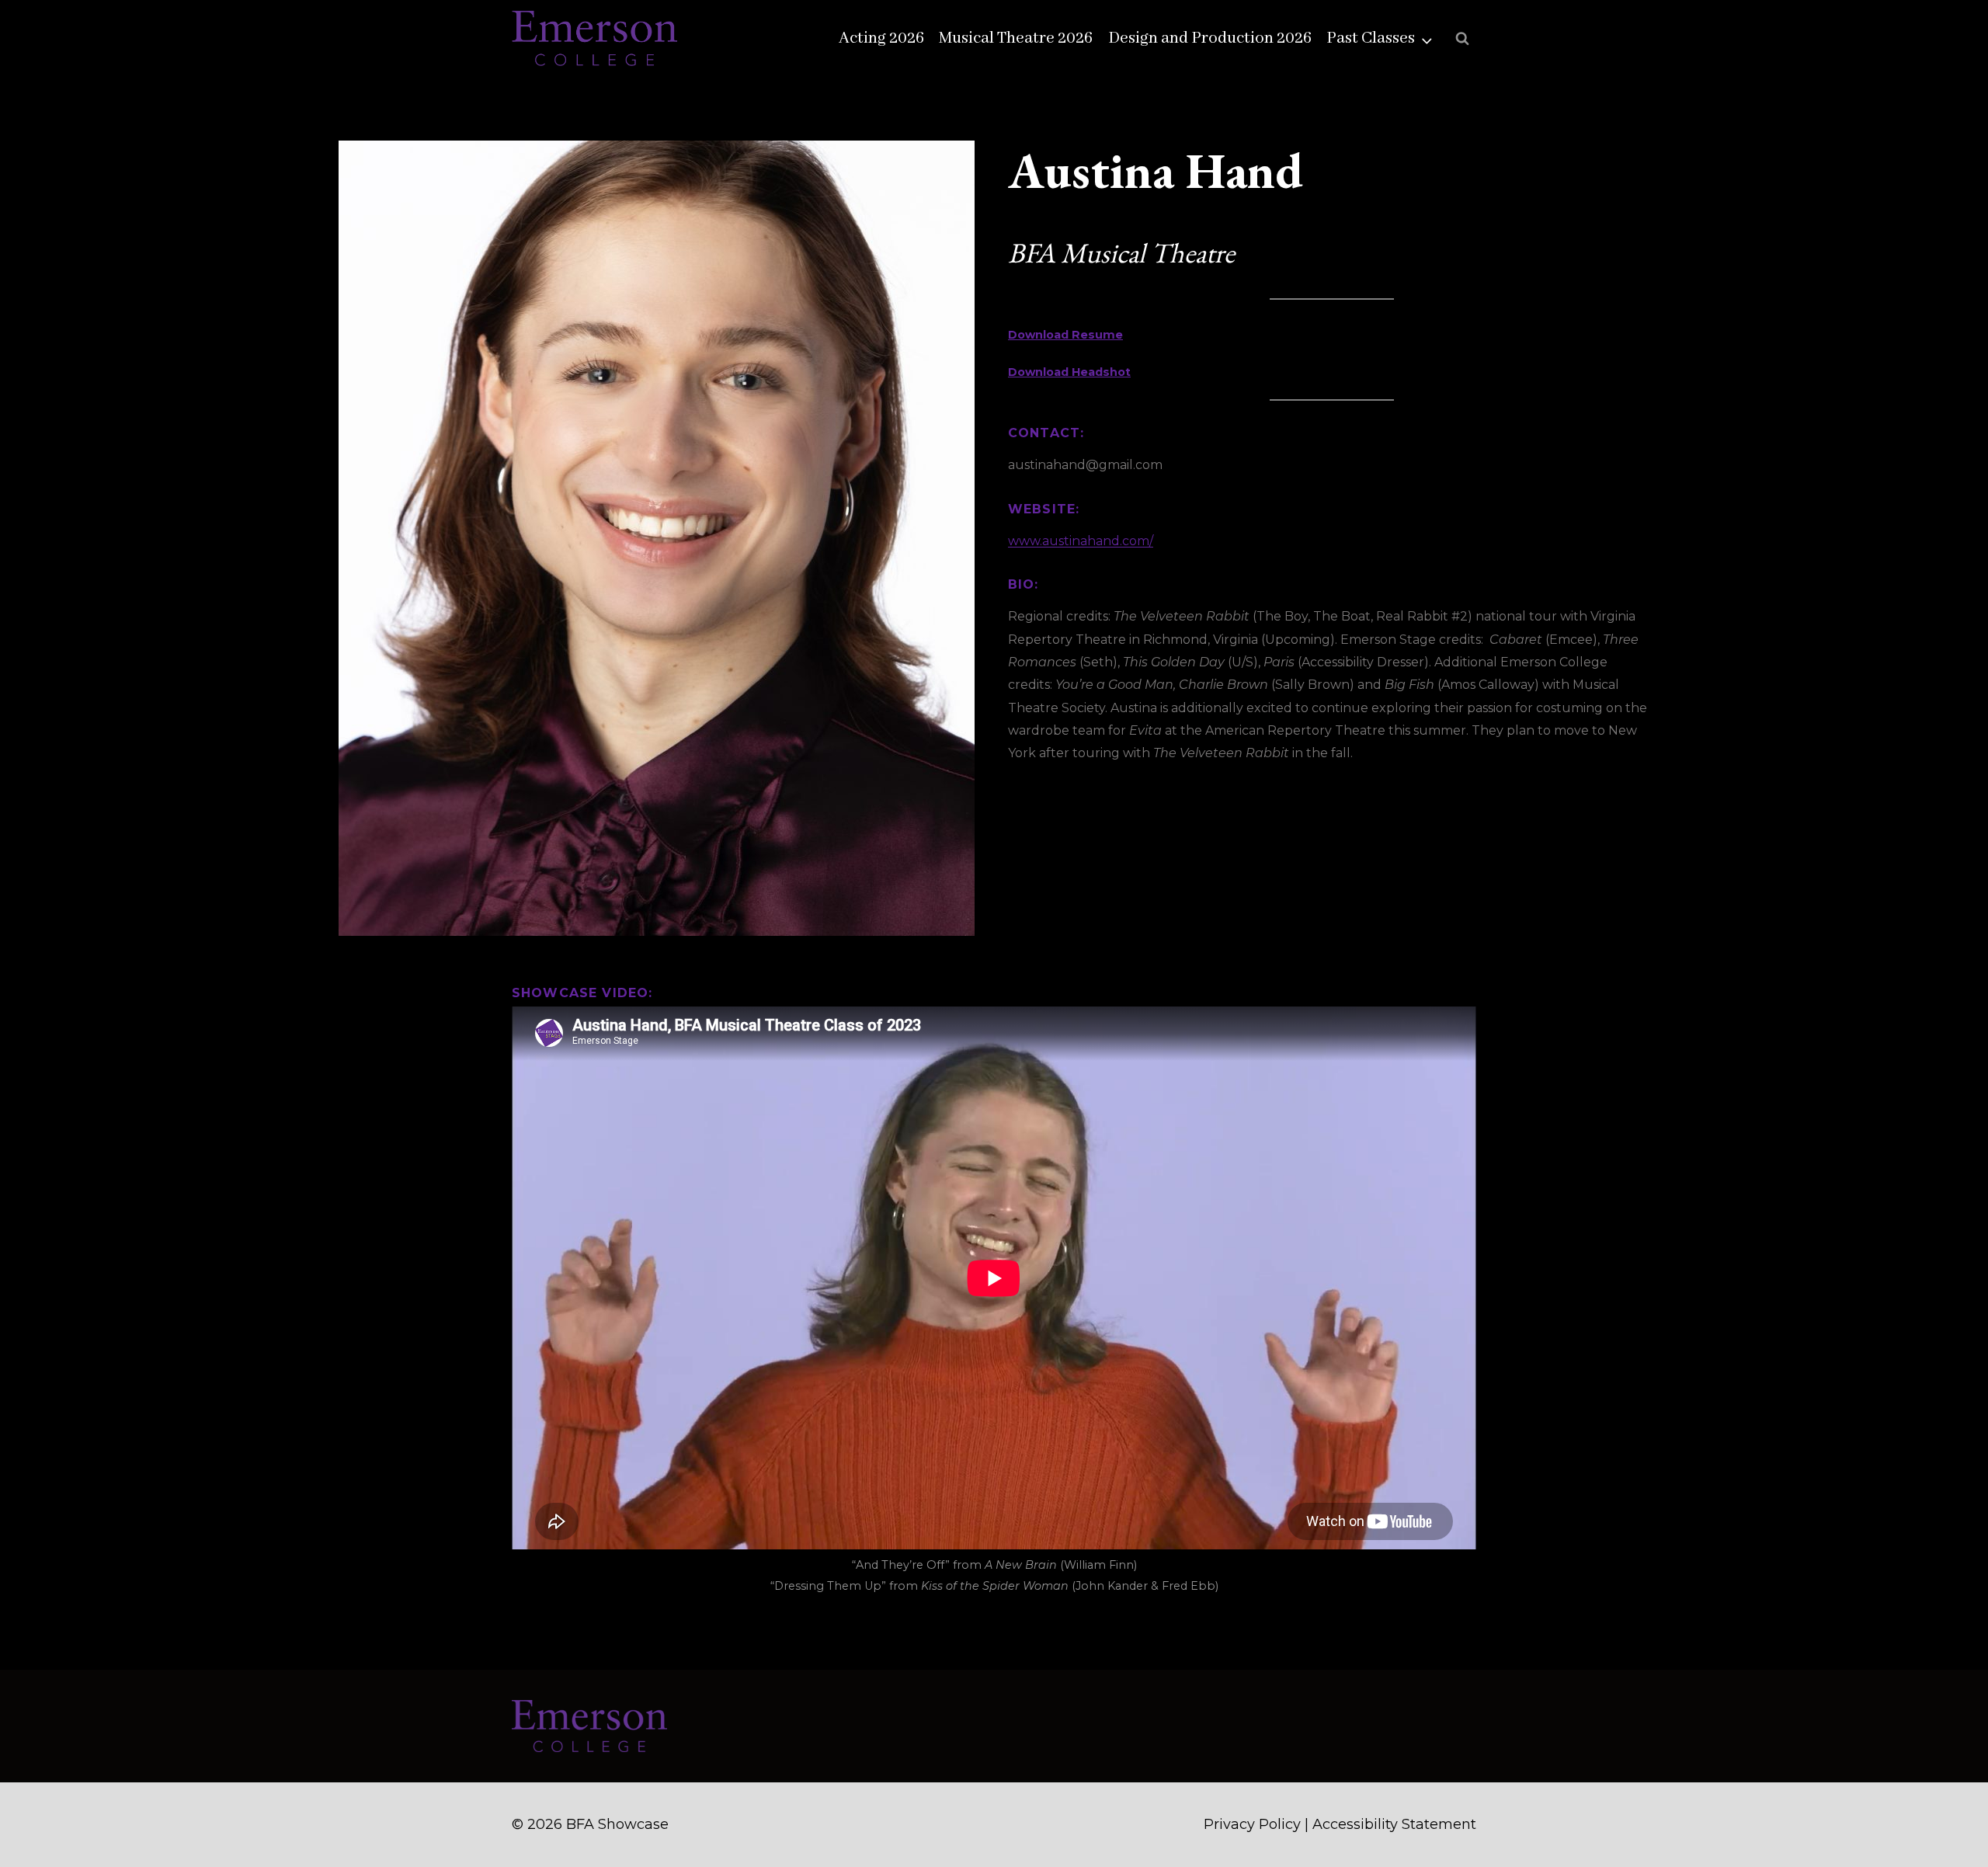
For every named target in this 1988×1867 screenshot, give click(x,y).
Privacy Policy (1252, 1824)
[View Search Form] (1462, 39)
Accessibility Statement (1394, 1824)
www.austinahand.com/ (1081, 541)
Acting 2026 (881, 38)
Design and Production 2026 (1210, 38)
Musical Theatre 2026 (1016, 38)
